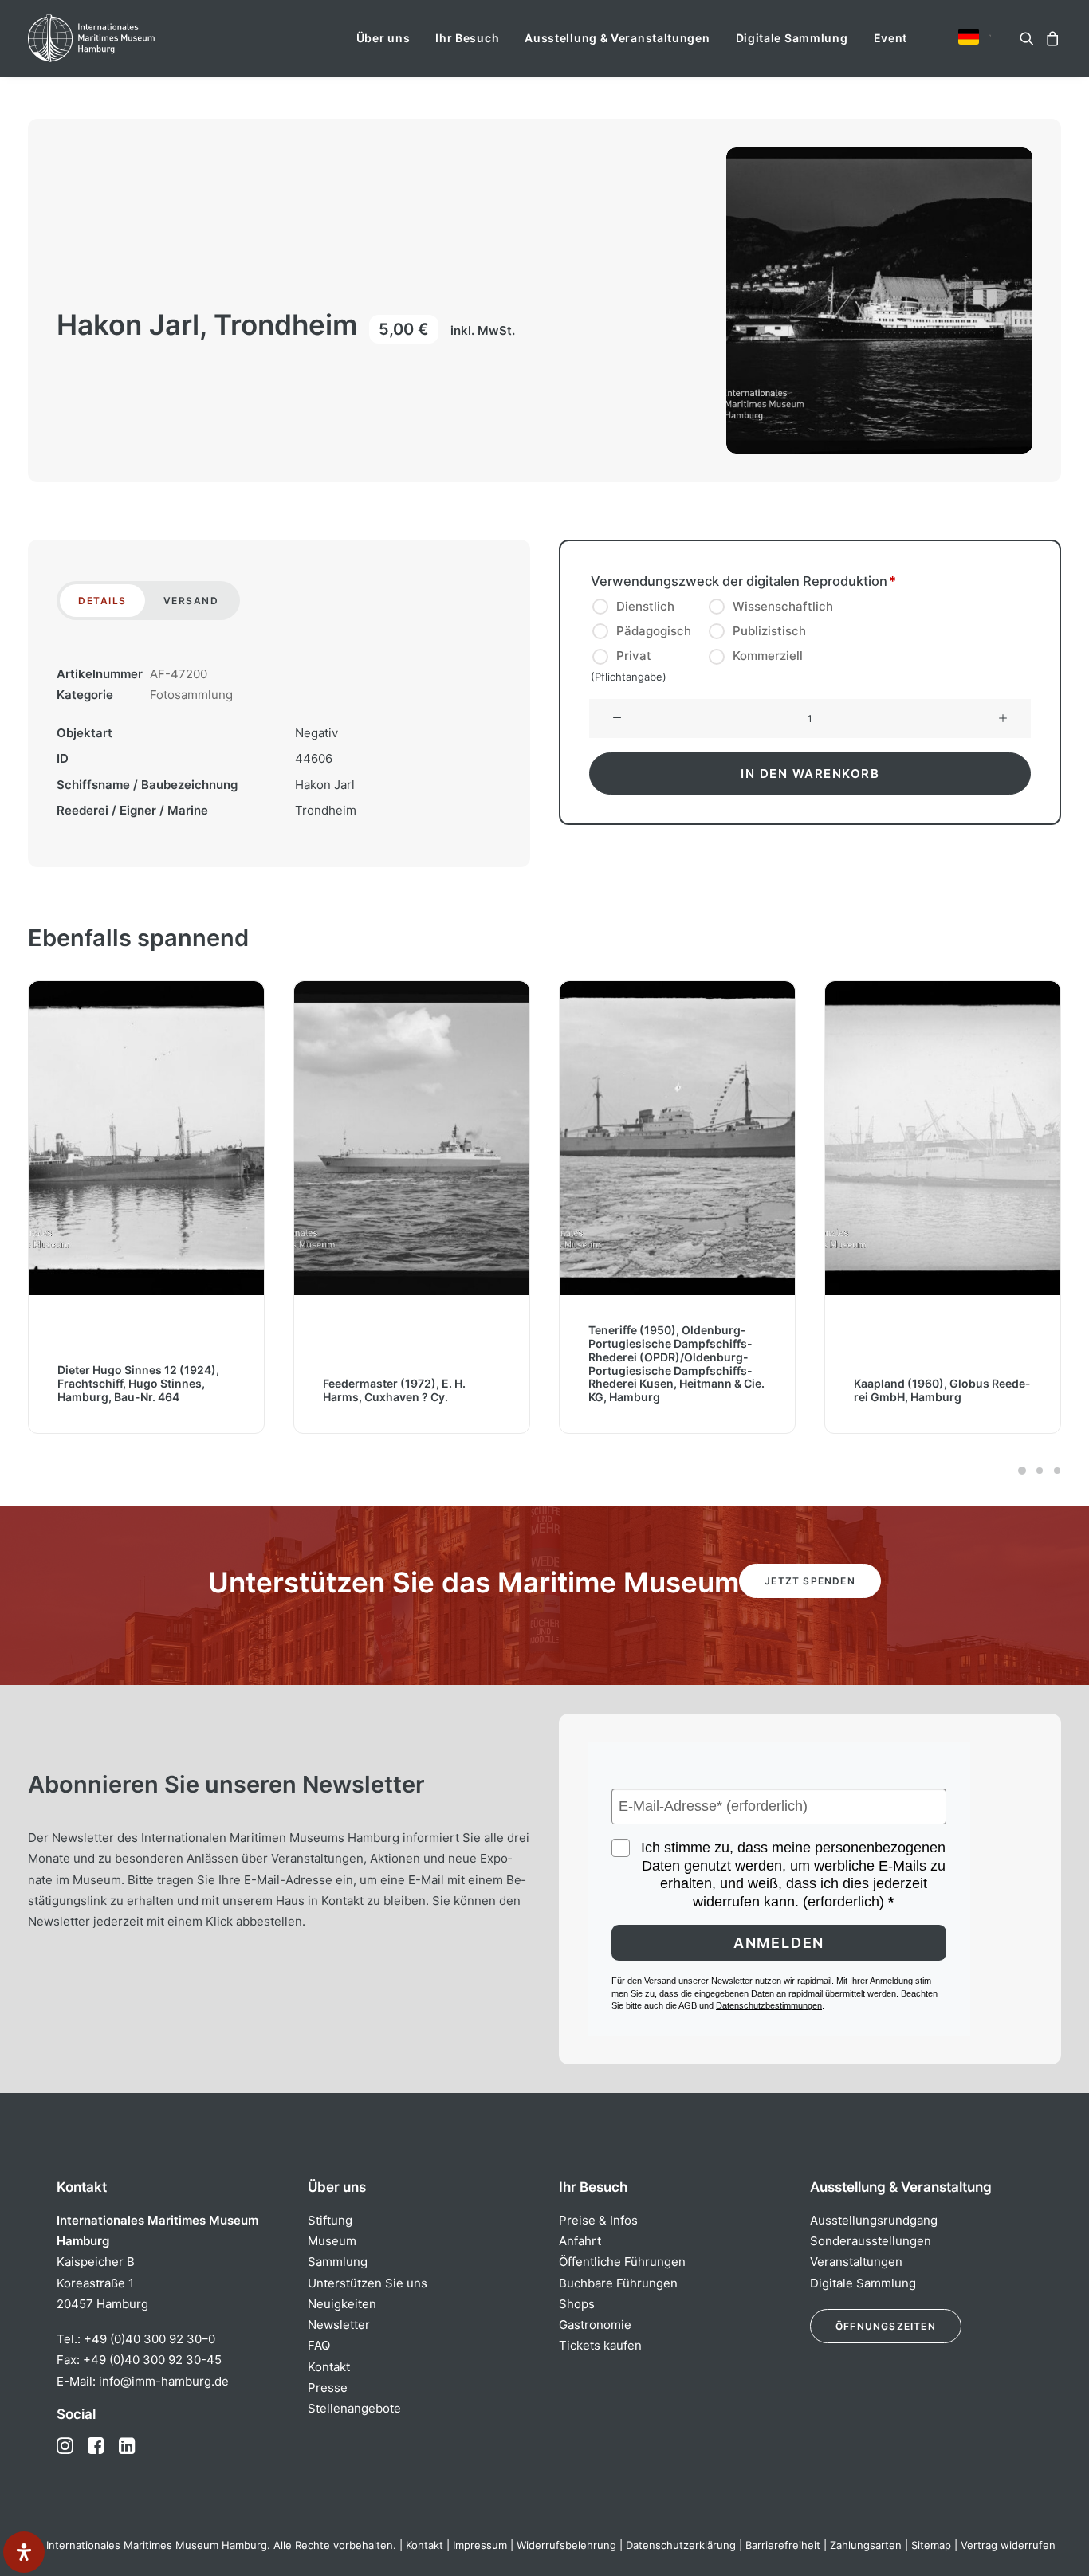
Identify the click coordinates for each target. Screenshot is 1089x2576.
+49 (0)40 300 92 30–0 (149, 2339)
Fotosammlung (191, 695)
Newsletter (339, 2325)
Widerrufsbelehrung (566, 2545)
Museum (332, 2241)
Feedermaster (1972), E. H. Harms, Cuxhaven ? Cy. (394, 1390)
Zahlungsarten (866, 2545)
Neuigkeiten (342, 2304)
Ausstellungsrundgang (874, 2220)
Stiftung (330, 2220)
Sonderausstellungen (871, 2241)
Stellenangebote (354, 2408)
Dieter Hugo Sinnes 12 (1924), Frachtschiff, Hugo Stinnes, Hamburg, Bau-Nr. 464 (138, 1384)
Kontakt (329, 2367)
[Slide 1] (1022, 1471)
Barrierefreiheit (783, 2545)
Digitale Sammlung (792, 38)
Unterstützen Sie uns (368, 2283)
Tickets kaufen (600, 2345)
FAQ (319, 2345)
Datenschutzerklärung (681, 2545)
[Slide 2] (1040, 1471)
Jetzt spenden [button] (810, 1581)
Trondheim (326, 810)
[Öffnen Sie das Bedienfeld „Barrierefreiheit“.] (24, 2552)
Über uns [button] (383, 38)
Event (891, 38)
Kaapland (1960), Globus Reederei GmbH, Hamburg (942, 1390)
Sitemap (931, 2545)
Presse (328, 2388)
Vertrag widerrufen (1008, 2545)
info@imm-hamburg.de (164, 2381)
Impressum (480, 2545)
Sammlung (338, 2262)
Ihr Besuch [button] (467, 38)
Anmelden (779, 1943)
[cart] (1050, 38)
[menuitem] (383, 38)
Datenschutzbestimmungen (769, 2005)
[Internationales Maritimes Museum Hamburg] (122, 38)
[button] (969, 37)
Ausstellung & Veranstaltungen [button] (617, 38)
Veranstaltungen (856, 2262)
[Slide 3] (1055, 1471)
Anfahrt (580, 2241)
